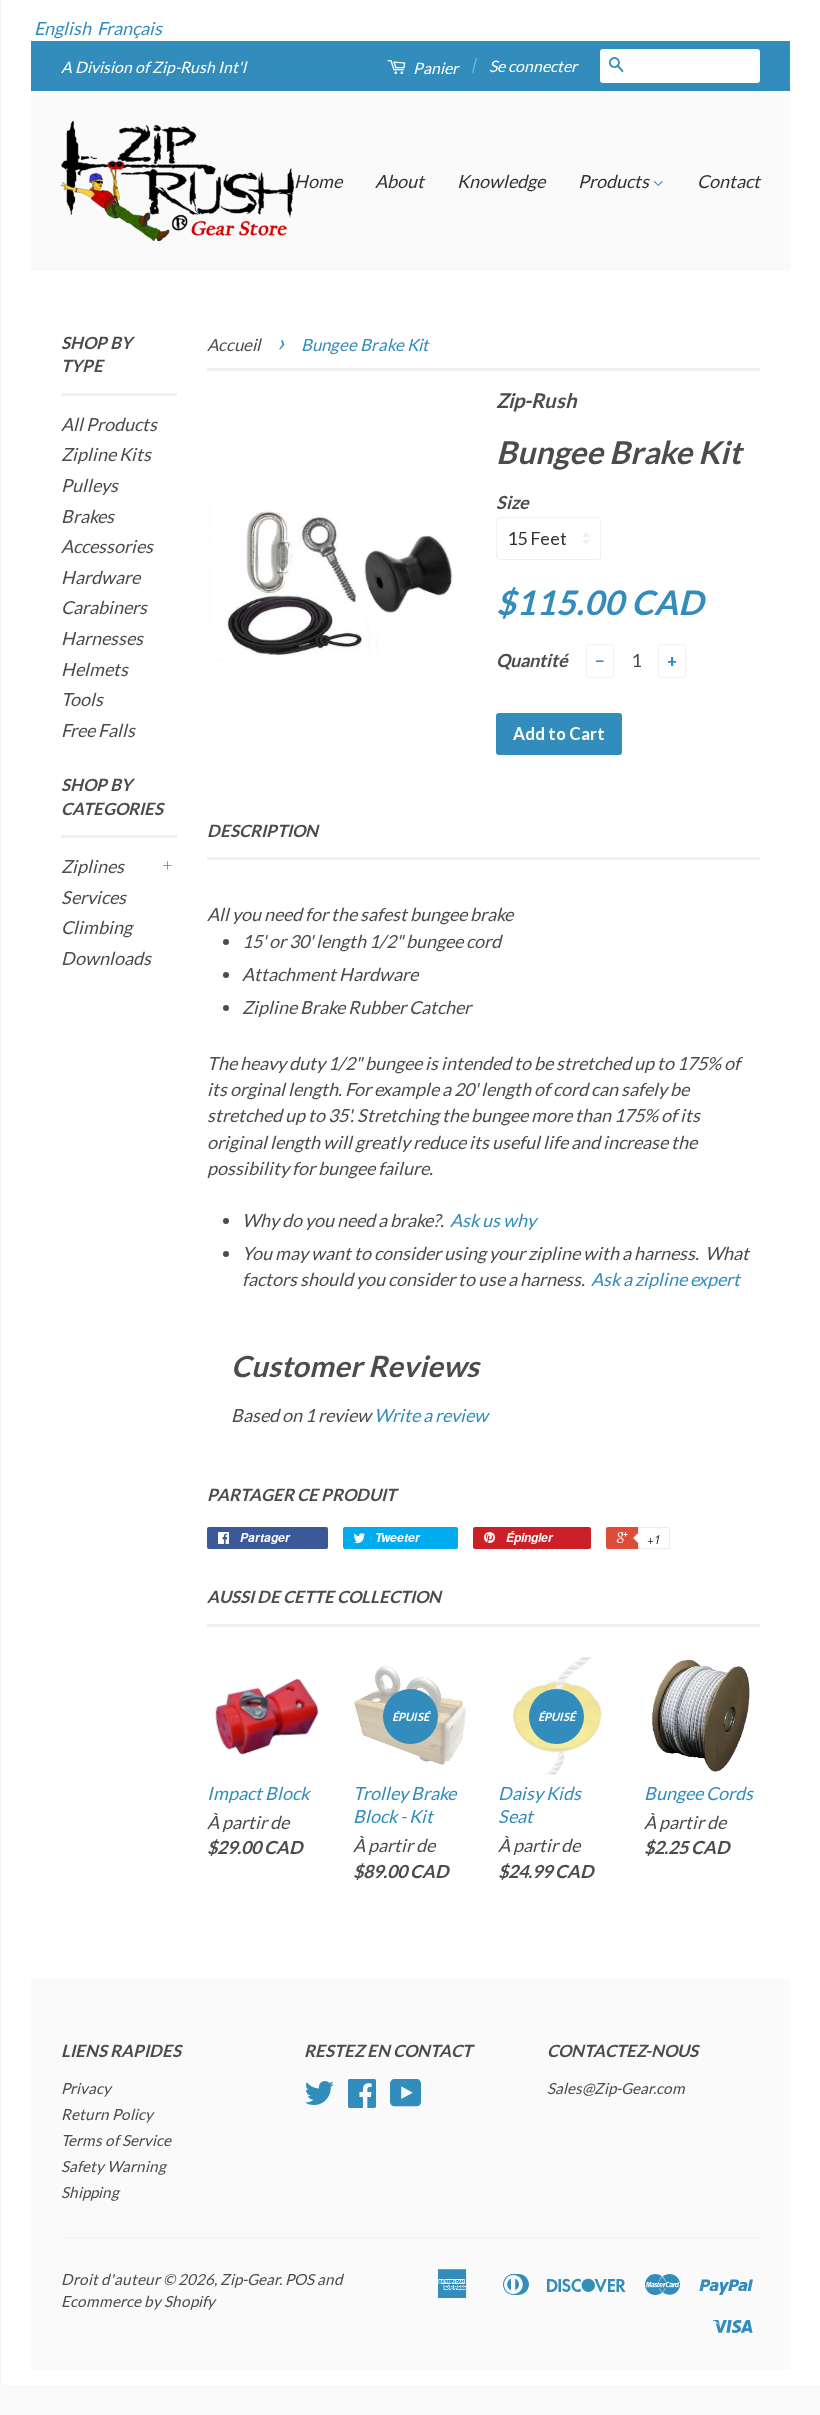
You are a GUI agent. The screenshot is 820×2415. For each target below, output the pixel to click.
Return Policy (107, 2114)
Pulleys (89, 485)
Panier (434, 67)
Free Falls (98, 730)
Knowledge (501, 181)
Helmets (94, 669)
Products (615, 181)
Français (129, 28)
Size (512, 502)
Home (318, 181)
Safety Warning (113, 2166)
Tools (82, 699)
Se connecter (533, 65)
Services (93, 897)
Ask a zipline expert (665, 1279)
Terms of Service (116, 2140)
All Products (109, 424)
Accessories (107, 546)
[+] (167, 866)
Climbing (96, 927)
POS (299, 2279)
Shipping (90, 2192)
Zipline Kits (106, 454)
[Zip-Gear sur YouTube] (406, 2099)
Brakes (87, 516)
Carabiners (104, 607)
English (62, 28)
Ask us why (493, 1220)
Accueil (233, 344)
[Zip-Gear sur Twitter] (319, 2099)
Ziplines (92, 866)
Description (262, 830)
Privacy (86, 2088)
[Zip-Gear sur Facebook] (362, 2099)
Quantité (532, 660)
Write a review (431, 1415)
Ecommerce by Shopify (138, 2301)
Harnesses (102, 638)
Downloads (106, 958)
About (399, 181)
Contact (728, 181)
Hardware (100, 577)
